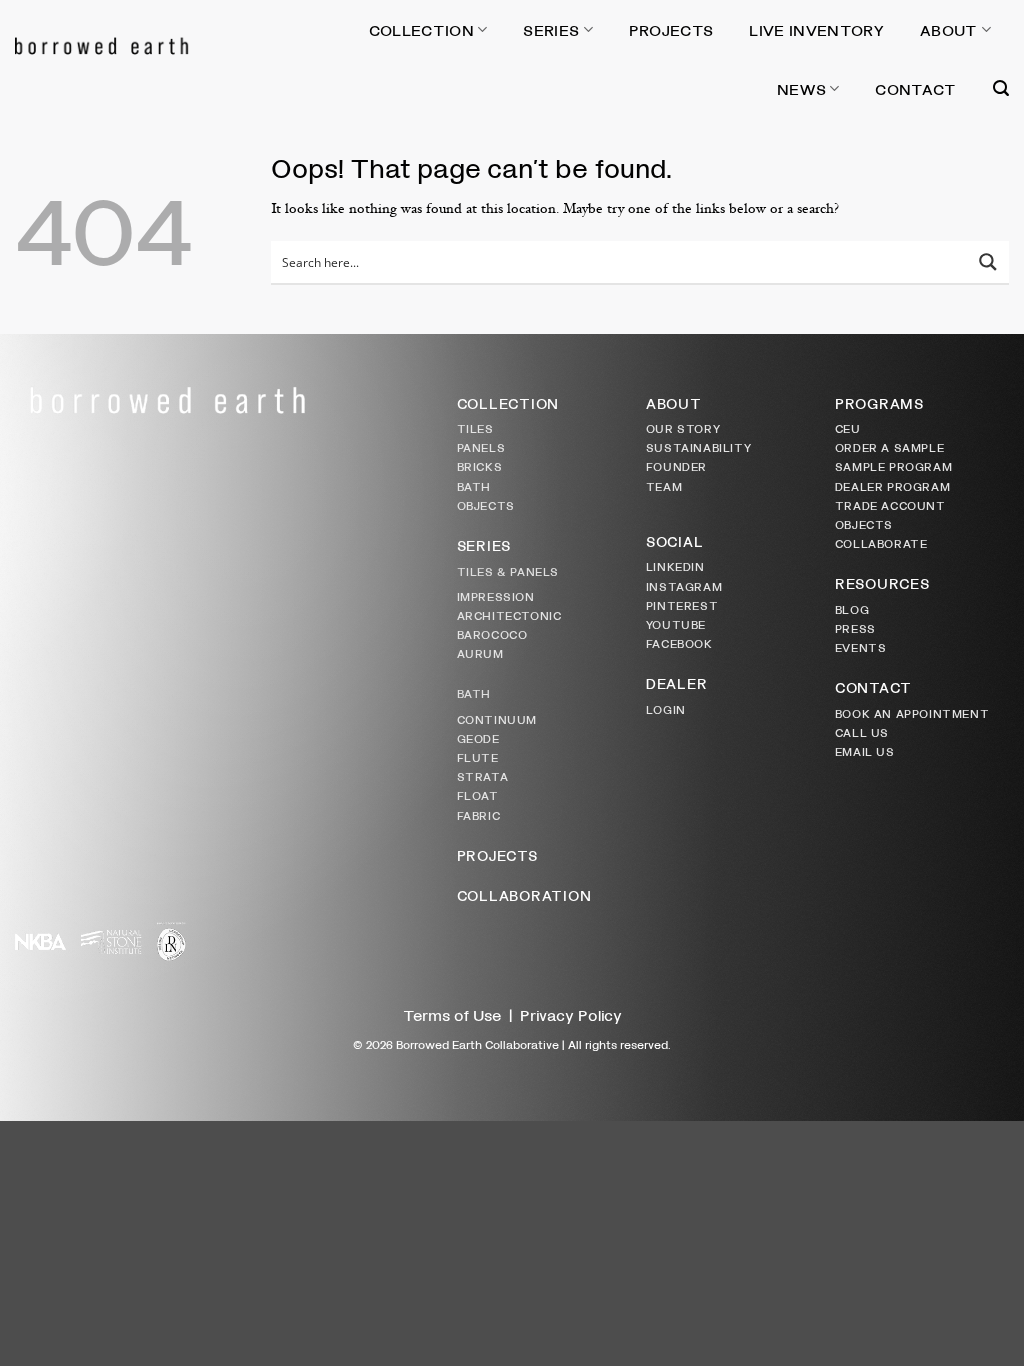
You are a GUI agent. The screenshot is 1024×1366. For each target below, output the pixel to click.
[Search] (1001, 88)
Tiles (475, 428)
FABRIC (479, 815)
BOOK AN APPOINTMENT (912, 713)
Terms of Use (452, 1014)
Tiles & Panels (508, 571)
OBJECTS (486, 505)
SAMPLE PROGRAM (893, 466)
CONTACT (873, 687)
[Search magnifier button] (988, 262)
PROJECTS (497, 855)
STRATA (483, 776)
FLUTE (478, 757)
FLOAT (478, 795)
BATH (474, 486)
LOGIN (666, 709)
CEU (848, 428)
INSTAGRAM (684, 586)
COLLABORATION (524, 895)
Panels (481, 447)
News (801, 88)
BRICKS (480, 466)
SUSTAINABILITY (698, 447)
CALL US (862, 732)
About (949, 29)
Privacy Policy (571, 1014)
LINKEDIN (675, 566)
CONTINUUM (497, 719)
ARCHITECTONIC (509, 615)
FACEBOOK (679, 643)
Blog (852, 609)
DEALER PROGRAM (892, 486)
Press (855, 628)
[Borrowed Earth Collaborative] (172, 45)
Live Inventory (816, 29)
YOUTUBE (676, 624)
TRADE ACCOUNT (890, 505)
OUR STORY (683, 428)
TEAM (664, 486)
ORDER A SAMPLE (889, 447)
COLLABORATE (881, 543)
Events (861, 647)
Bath (474, 693)
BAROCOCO (492, 634)
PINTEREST (682, 605)
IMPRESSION (496, 596)
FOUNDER (676, 466)
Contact (915, 88)
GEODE (478, 738)
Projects (671, 29)
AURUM (480, 653)
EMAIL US (865, 751)
